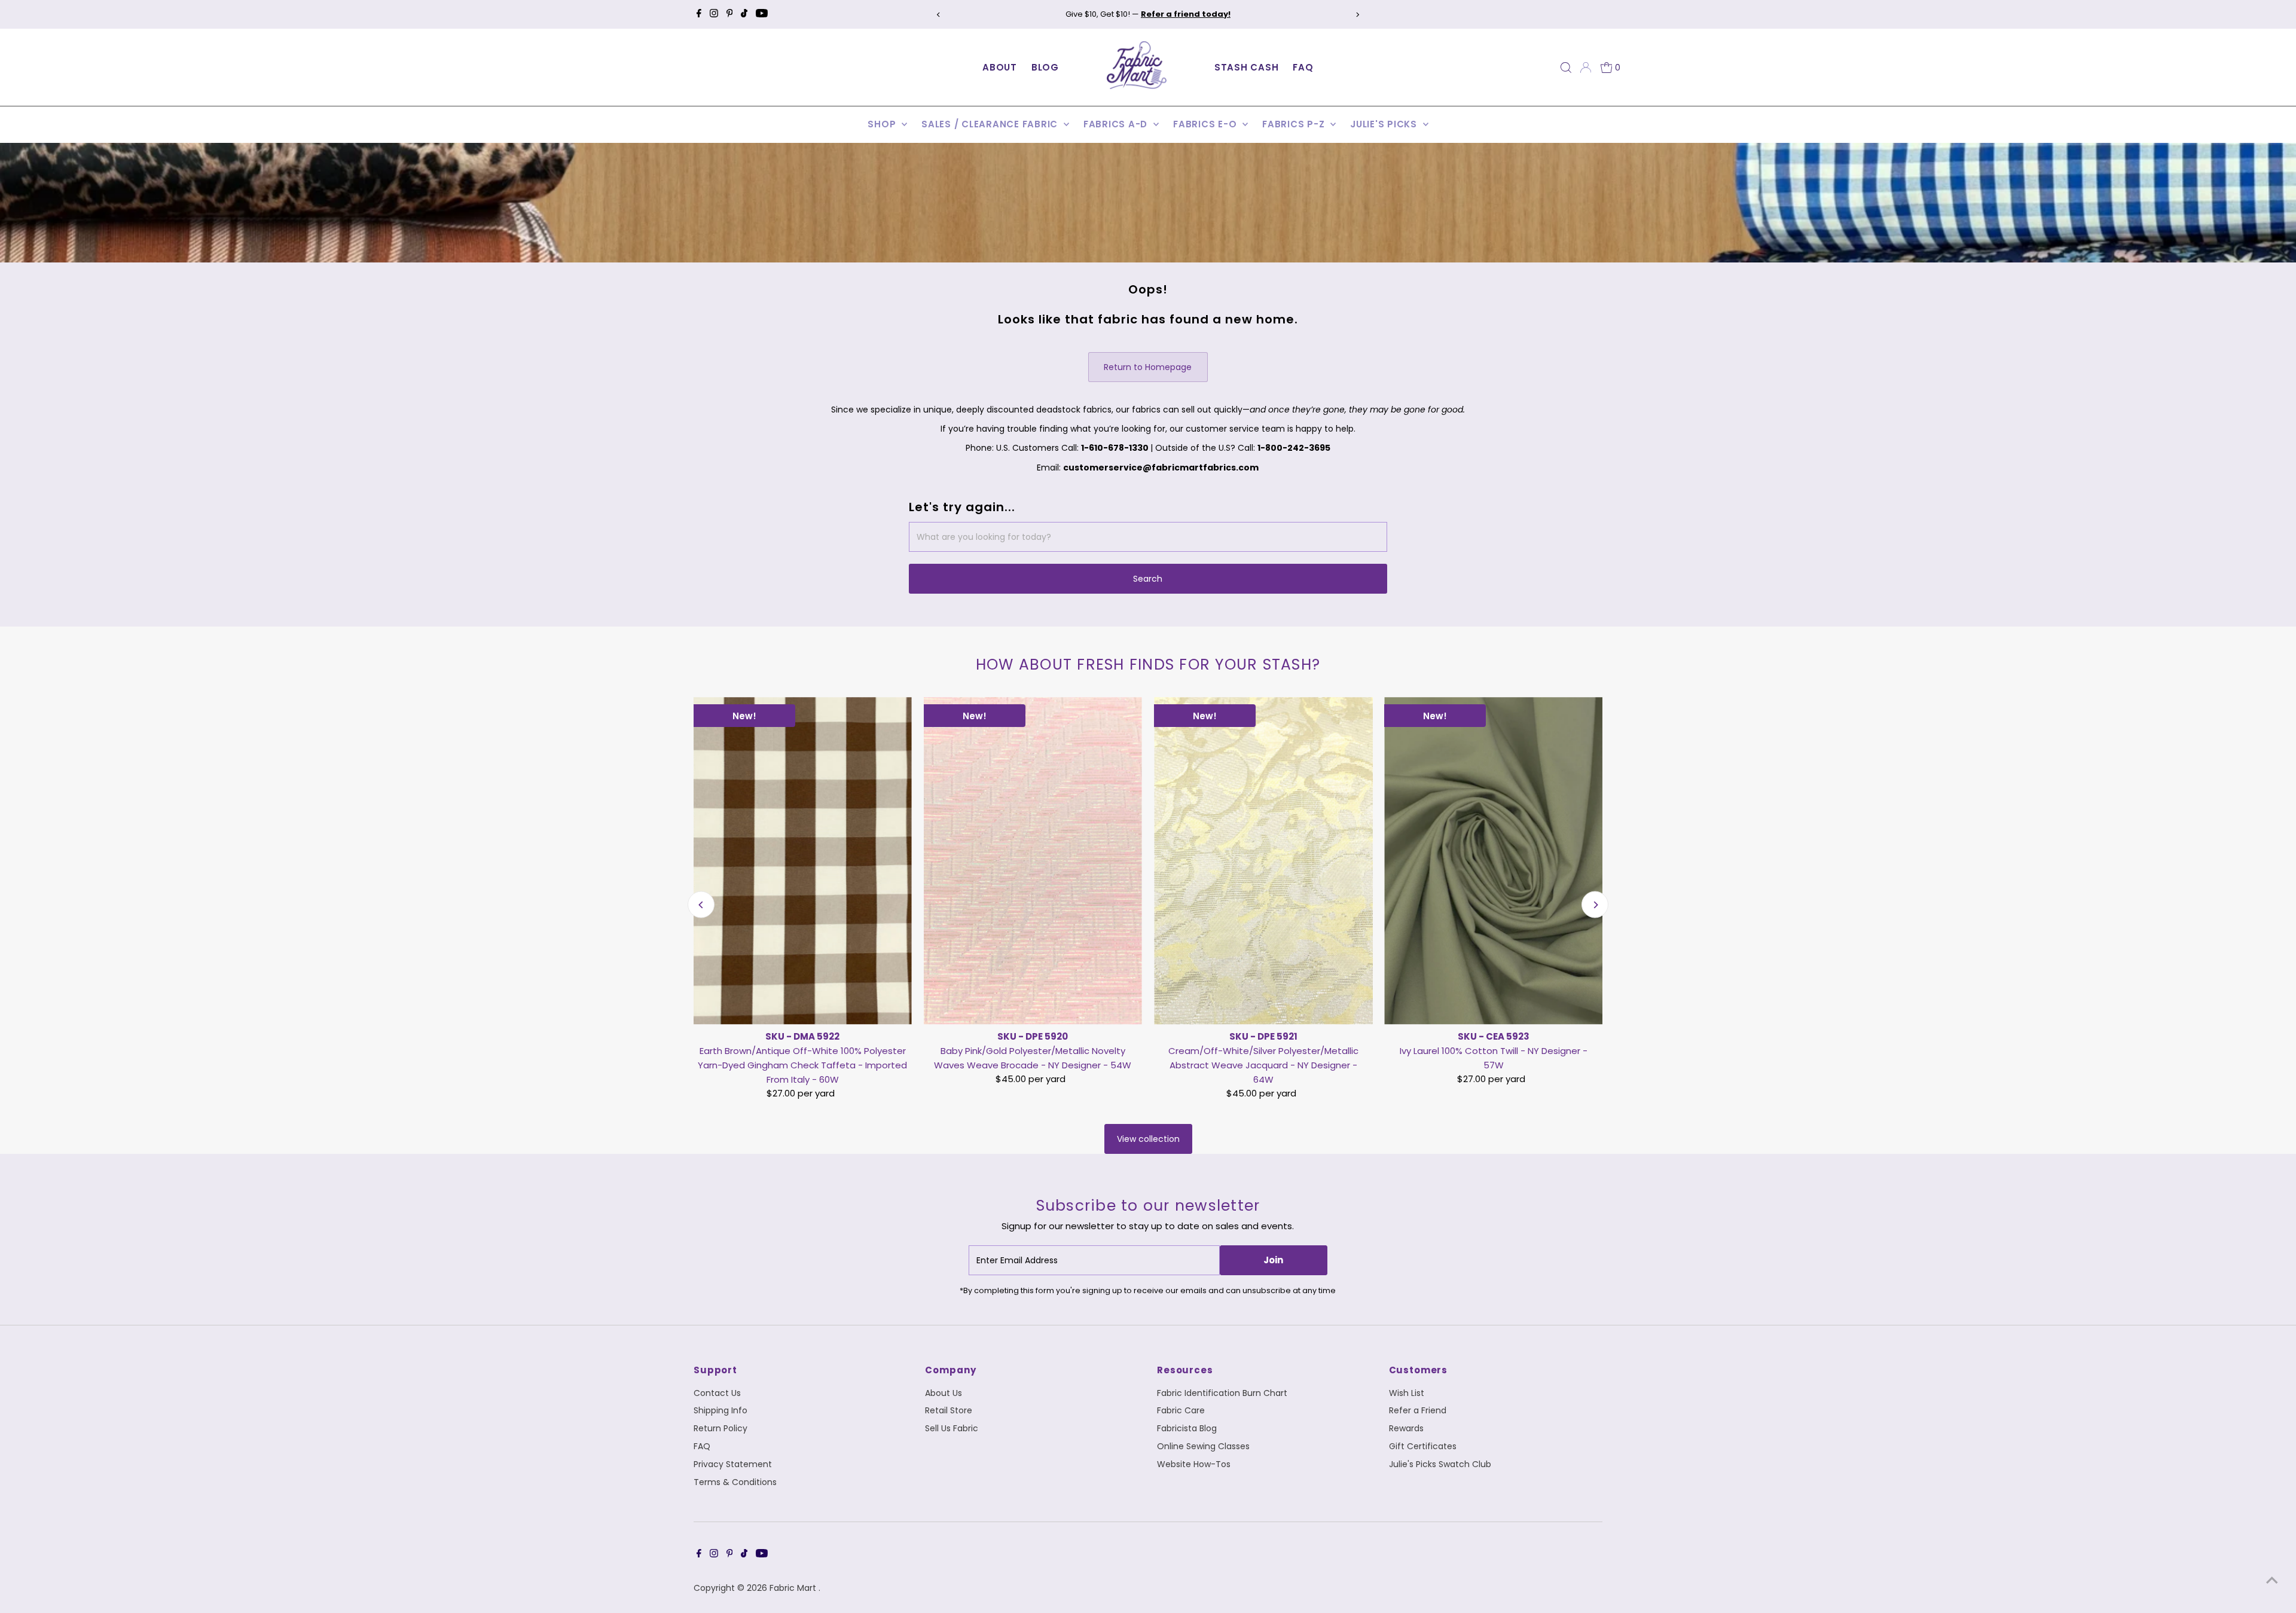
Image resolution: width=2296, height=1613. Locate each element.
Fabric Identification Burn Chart (1222, 1393)
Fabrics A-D (1117, 124)
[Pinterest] (730, 14)
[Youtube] (762, 14)
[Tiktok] (744, 14)
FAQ (1303, 67)
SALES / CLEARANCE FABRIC (991, 124)
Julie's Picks (1385, 124)
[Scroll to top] (2272, 1580)
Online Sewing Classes (1203, 1446)
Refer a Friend (1418, 1410)
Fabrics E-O (1206, 124)
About (1000, 67)
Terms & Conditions (735, 1482)
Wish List (1407, 1393)
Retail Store (949, 1410)
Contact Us (717, 1393)
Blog (1045, 67)
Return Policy (720, 1428)
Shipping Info (720, 1410)
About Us (944, 1393)
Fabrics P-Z (1295, 124)
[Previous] (938, 15)
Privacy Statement (733, 1464)
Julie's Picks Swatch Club (1440, 1464)
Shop (883, 124)
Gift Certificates (1423, 1446)
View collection (1148, 1139)
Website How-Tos (1194, 1464)
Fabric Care (1181, 1410)
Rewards (1406, 1428)
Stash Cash (1247, 67)
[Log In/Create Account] (1586, 68)
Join (1273, 1260)
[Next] (1358, 15)
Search (1148, 579)
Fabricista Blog (1187, 1428)
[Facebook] (699, 14)
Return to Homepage (1148, 367)
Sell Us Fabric (952, 1428)
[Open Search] (1566, 68)
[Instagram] (714, 14)
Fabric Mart (794, 1588)
